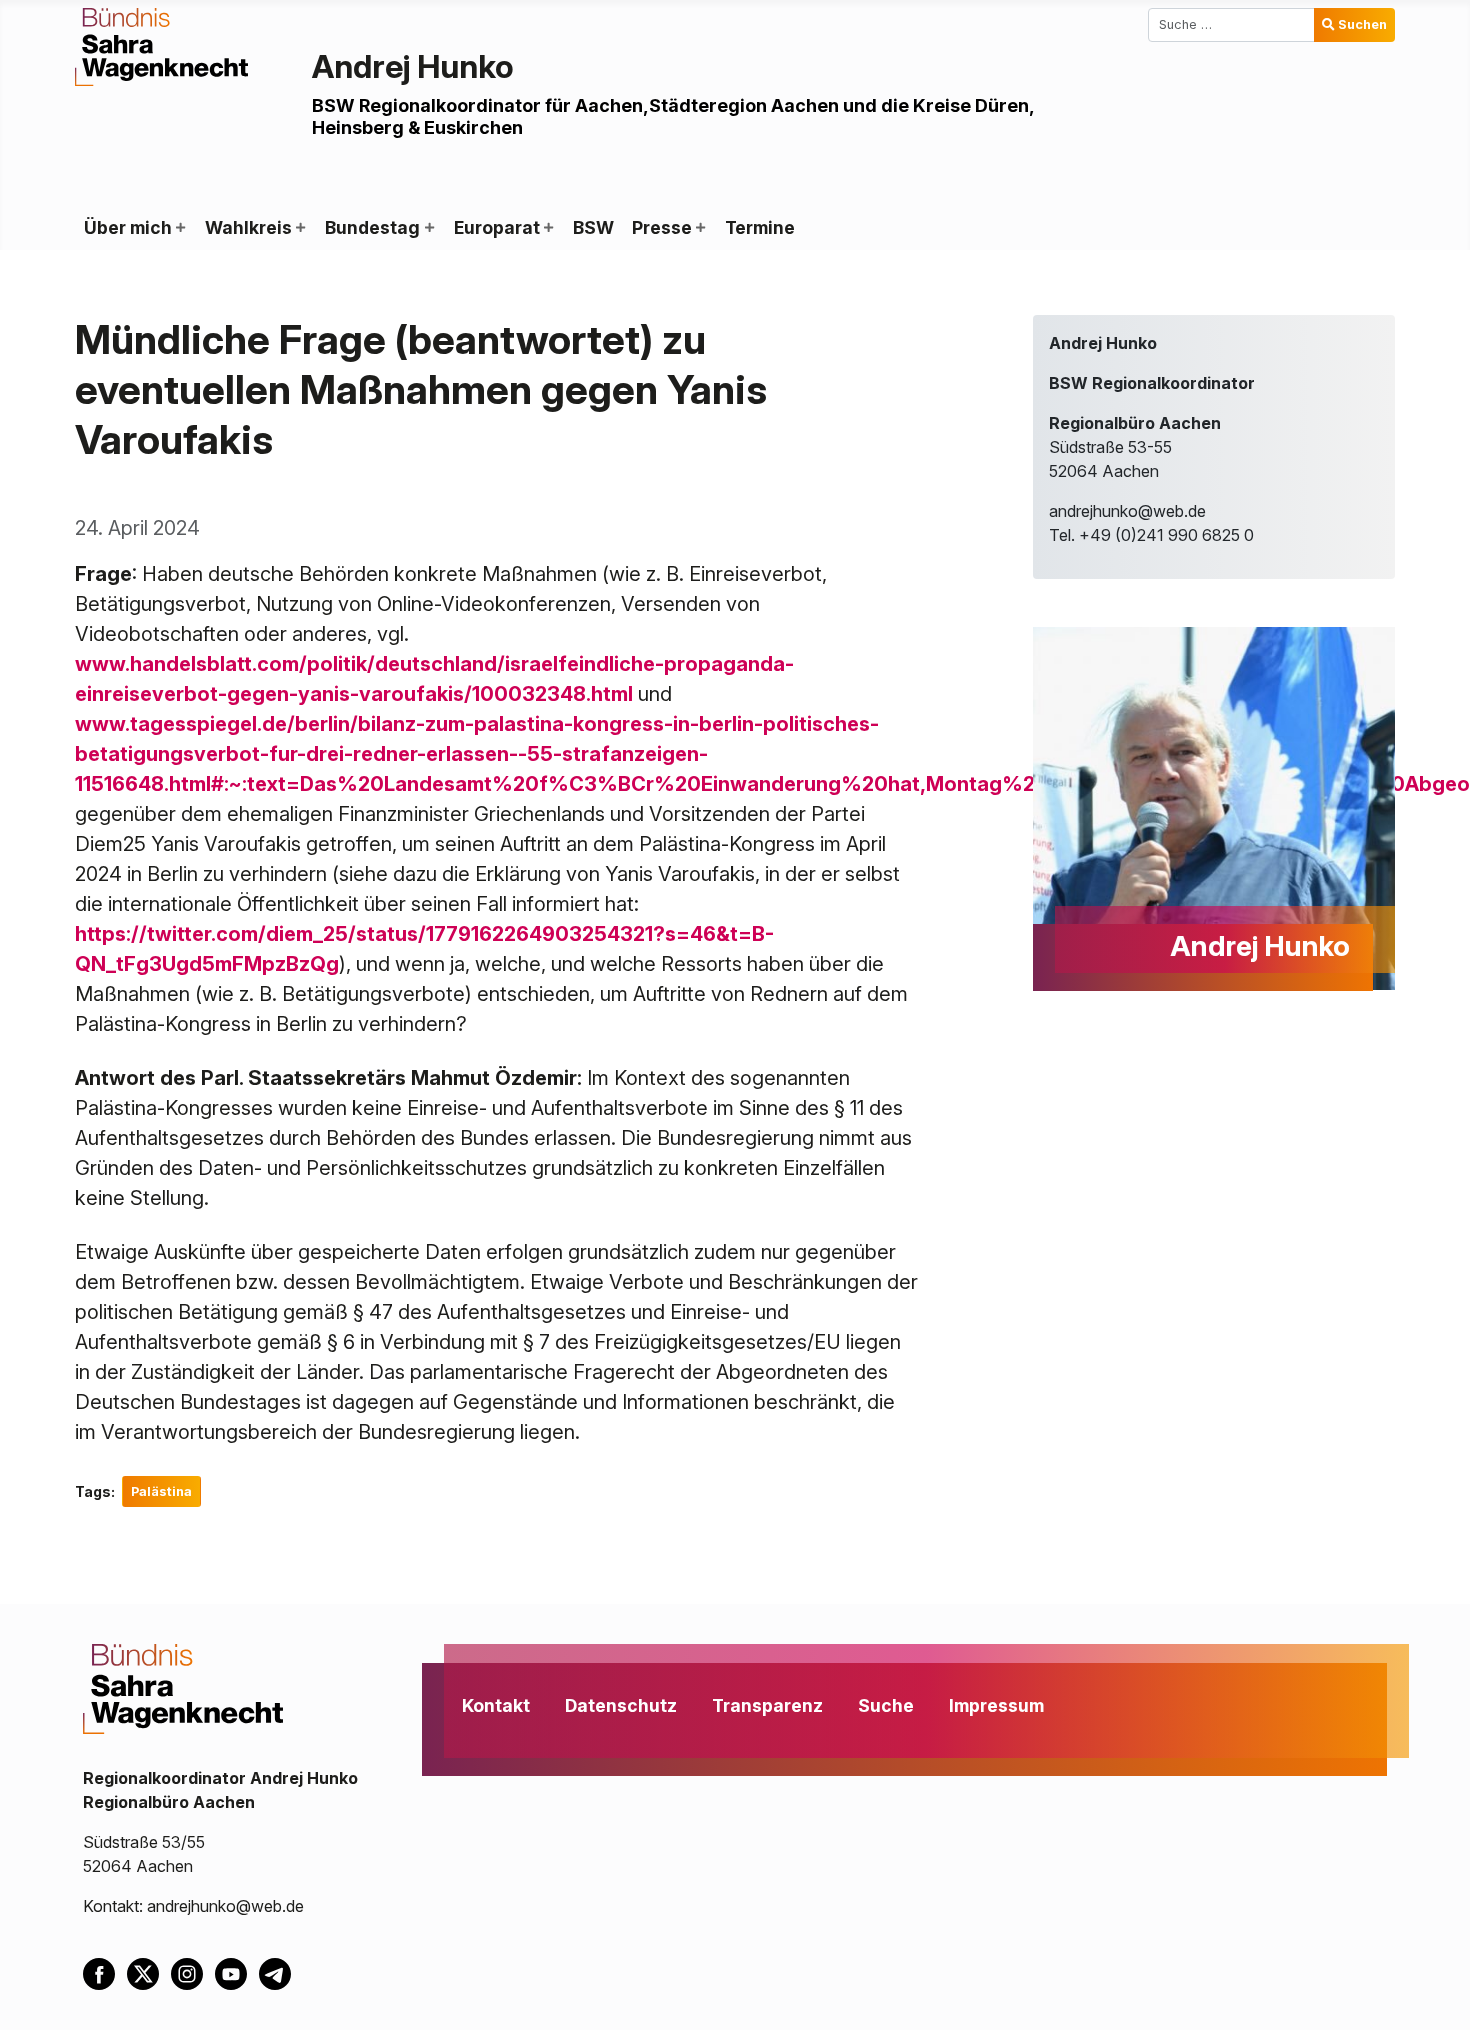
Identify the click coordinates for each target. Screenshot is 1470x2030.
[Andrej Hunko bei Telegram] (279, 1973)
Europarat (497, 227)
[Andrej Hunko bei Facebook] (105, 1973)
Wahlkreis (248, 227)
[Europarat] (548, 228)
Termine (760, 227)
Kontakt (496, 1705)
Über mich (128, 227)
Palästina (161, 1491)
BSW (593, 227)
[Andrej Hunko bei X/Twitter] (149, 1973)
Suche (886, 1705)
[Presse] (700, 228)
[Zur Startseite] (161, 45)
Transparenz (767, 1705)
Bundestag (372, 227)
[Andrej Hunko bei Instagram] (193, 1973)
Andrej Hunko (413, 66)
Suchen (1362, 24)
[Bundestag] (428, 228)
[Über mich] (180, 228)
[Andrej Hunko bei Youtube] (237, 1973)
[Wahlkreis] (300, 228)
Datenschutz (621, 1705)
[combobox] (1231, 25)
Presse (662, 227)
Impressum (996, 1705)
